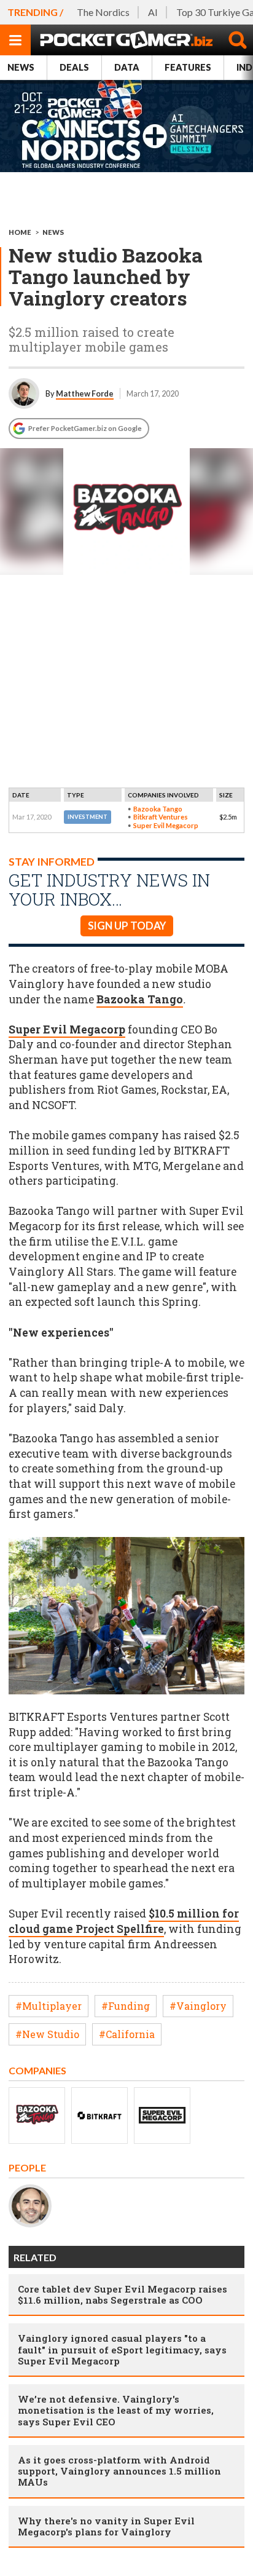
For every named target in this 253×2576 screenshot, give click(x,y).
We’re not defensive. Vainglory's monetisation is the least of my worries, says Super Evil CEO (116, 2410)
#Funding (126, 2006)
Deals (74, 67)
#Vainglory (198, 2006)
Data (127, 67)
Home (20, 232)
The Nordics (103, 12)
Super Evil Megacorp (166, 825)
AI (153, 12)
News (21, 67)
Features (188, 67)
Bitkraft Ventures (161, 817)
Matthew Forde (85, 393)
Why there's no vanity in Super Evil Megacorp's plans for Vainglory (106, 2526)
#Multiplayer (49, 2006)
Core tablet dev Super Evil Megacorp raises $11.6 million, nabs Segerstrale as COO (123, 2294)
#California (127, 2034)
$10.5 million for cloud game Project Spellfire (124, 1921)
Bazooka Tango (158, 809)
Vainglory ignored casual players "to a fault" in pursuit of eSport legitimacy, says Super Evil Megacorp (122, 2349)
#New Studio (47, 2034)
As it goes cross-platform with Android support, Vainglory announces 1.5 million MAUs (119, 2471)
